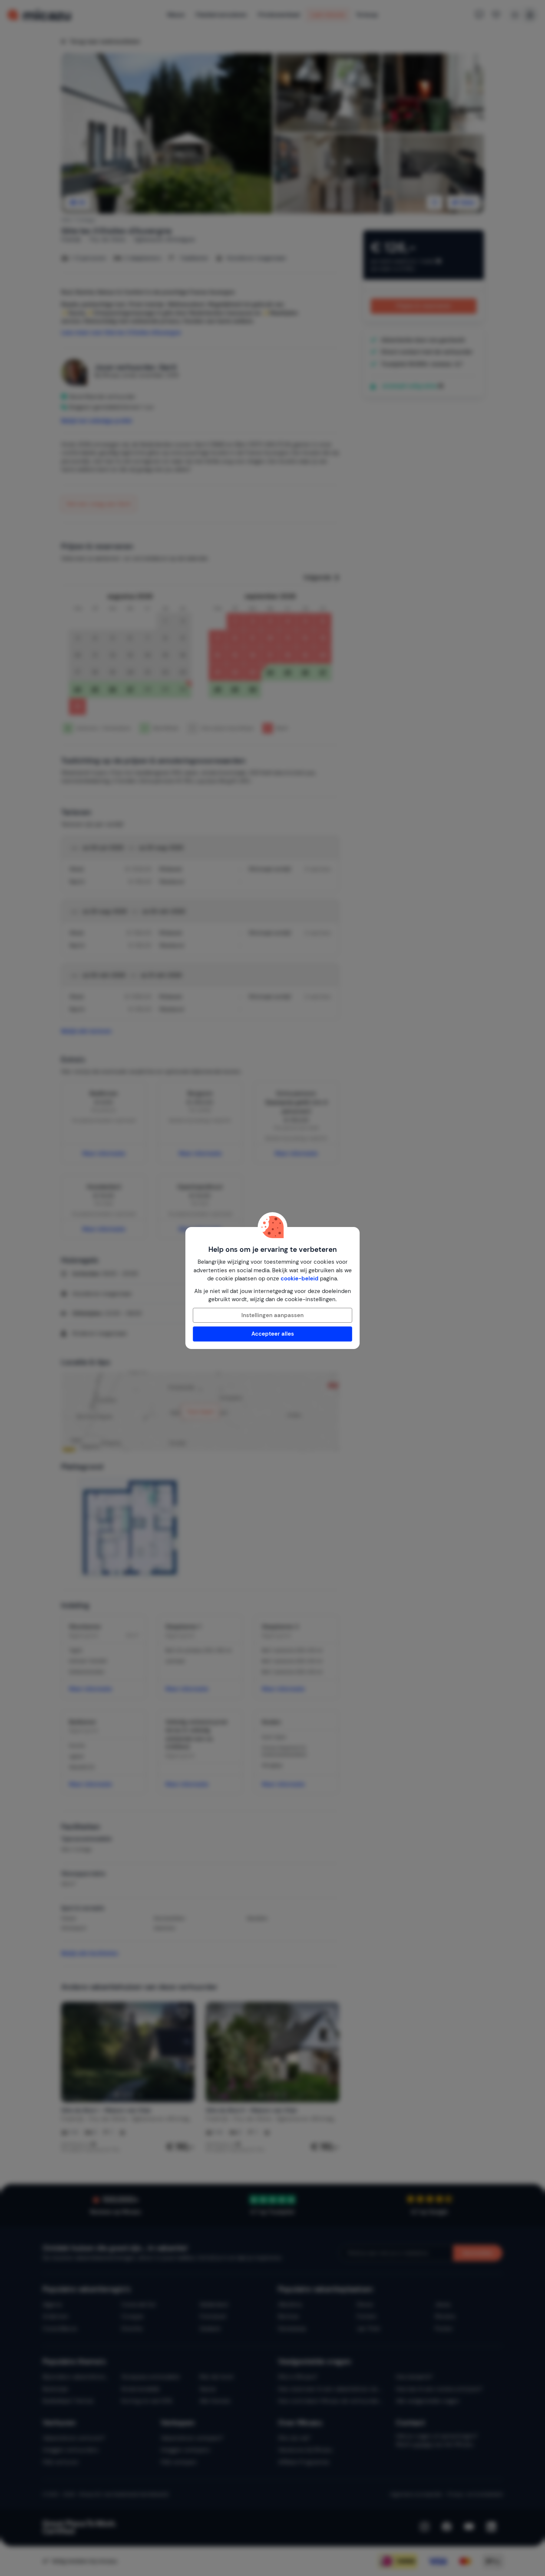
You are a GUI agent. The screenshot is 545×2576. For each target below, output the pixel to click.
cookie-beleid (300, 1279)
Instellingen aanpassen (272, 1315)
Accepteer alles (273, 1334)
